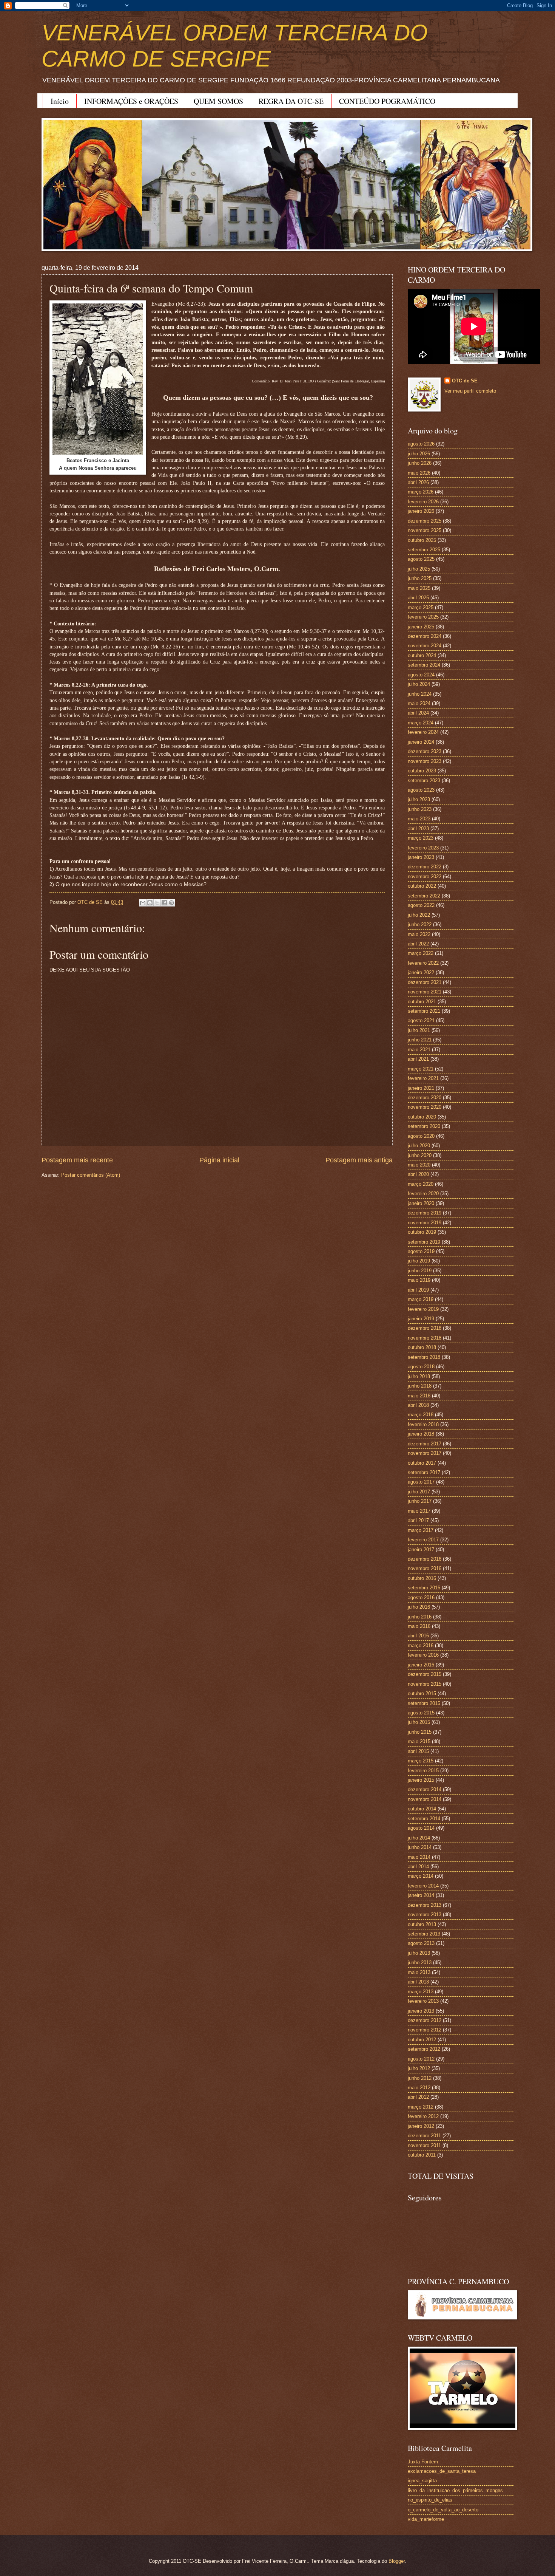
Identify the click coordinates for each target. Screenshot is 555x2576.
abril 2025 (418, 598)
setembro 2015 (424, 1703)
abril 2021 (418, 1059)
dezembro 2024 (425, 636)
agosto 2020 (421, 1136)
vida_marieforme (426, 2519)
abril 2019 (418, 1290)
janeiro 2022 (421, 972)
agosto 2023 (421, 790)
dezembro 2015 (425, 1674)
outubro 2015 (422, 1693)
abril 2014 (418, 1867)
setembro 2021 (424, 1011)
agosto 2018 (421, 1367)
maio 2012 (419, 2088)
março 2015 (421, 1761)
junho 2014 (420, 1847)
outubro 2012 (422, 2040)
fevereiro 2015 (423, 1771)
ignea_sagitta (422, 2481)
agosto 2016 (421, 1597)
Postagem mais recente (77, 1160)
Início (60, 101)
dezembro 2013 (425, 1905)
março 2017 (421, 1530)
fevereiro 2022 (423, 963)
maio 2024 (419, 703)
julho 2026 (419, 454)
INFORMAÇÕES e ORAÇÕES (131, 101)
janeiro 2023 (421, 857)
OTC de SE (465, 381)
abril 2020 (418, 1174)
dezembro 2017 (425, 1444)
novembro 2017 (425, 1453)
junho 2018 (420, 1386)
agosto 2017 (421, 1482)
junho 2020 (420, 1155)
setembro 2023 (424, 781)
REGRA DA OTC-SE (291, 101)
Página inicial (219, 1160)
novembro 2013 (425, 1915)
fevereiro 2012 (423, 2116)
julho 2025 (419, 569)
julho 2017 (419, 1492)
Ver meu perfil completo (470, 391)
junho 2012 (420, 2078)
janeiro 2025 (421, 627)
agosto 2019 (421, 1251)
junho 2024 (420, 694)
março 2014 (421, 1876)
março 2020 (421, 1184)
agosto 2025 (421, 559)
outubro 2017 (422, 1463)
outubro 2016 (422, 1578)
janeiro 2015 (421, 1780)
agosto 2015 (421, 1713)
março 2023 (421, 838)
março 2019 (421, 1299)
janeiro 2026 (421, 511)
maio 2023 (419, 819)
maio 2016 (419, 1626)
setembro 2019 (424, 1242)
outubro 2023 (422, 771)
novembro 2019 (425, 1223)
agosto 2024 (421, 675)
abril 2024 (418, 713)
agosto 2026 (421, 444)
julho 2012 (419, 2068)
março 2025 (421, 607)
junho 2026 (420, 463)
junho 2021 (420, 1040)
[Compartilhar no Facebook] (164, 903)
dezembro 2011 (424, 2136)
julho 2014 (419, 1838)
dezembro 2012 (425, 2020)
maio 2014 (419, 1857)
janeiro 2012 (421, 2126)
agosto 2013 (421, 1943)
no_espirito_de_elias (430, 2500)
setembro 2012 (424, 2049)
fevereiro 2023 (423, 848)
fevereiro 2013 (423, 2001)
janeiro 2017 (421, 1549)
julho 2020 (419, 1146)
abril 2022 (418, 944)
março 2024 (421, 723)
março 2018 (421, 1415)
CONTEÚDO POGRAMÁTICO (387, 101)
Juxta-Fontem (423, 2462)
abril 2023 (418, 828)
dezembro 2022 (425, 867)
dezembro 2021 (425, 982)
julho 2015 (419, 1722)
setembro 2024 (424, 665)
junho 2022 (420, 924)
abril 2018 (418, 1405)
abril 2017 (418, 1520)
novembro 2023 (425, 761)
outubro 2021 (422, 1002)
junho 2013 (420, 1963)
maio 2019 (419, 1280)
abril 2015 (418, 1751)
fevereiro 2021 (423, 1078)
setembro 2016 (424, 1588)
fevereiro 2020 (423, 1194)
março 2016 (421, 1645)
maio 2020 (419, 1165)
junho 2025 (420, 578)
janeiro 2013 (421, 2011)
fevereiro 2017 (423, 1540)
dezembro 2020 (425, 1098)
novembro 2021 (425, 992)
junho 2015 (420, 1732)
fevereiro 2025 (423, 617)
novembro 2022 (425, 876)
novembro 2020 (425, 1107)
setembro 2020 (424, 1126)
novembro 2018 (425, 1338)
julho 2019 (419, 1261)
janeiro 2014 (421, 1895)
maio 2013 (419, 1972)
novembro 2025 (425, 530)
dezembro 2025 (425, 521)
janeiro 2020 (421, 1203)
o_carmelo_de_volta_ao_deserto (443, 2510)
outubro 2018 (422, 1347)
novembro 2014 (425, 1799)
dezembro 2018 (425, 1328)
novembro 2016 (425, 1568)
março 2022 (421, 953)
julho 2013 (419, 1953)
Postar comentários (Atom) (91, 1175)
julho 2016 (419, 1607)
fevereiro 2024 (423, 732)
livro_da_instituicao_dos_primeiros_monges (455, 2490)
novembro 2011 (424, 2145)
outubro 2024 (422, 655)
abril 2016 (418, 1636)
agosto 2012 (421, 2059)
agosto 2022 (421, 905)
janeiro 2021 (421, 1088)
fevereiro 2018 (423, 1424)
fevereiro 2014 (423, 1886)
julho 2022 (419, 915)
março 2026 (421, 492)
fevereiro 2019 (423, 1309)
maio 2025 (419, 588)
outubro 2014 (422, 1809)
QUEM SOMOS (218, 101)
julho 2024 (419, 684)
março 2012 (421, 2107)
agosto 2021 (421, 1020)
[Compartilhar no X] (157, 903)
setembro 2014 (424, 1819)
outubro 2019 (422, 1232)
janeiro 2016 (421, 1665)
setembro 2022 (424, 896)
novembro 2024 (425, 646)
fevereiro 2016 (423, 1655)
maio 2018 (419, 1396)
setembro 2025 (424, 550)
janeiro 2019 (421, 1319)
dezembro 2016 (425, 1559)
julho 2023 (419, 799)
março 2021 (421, 1069)
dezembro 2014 (425, 1789)
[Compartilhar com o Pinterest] (171, 903)
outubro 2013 (422, 1924)
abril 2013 (418, 1982)
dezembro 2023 (425, 751)
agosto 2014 (421, 1828)
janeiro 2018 (421, 1434)
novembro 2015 (425, 1684)
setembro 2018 (424, 1357)
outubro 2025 (422, 540)
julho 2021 (419, 1030)
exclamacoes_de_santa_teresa (442, 2471)
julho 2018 (419, 1376)
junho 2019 (420, 1271)
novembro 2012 (425, 2030)
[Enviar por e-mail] (143, 903)
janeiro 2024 (421, 742)
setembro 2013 (424, 1934)
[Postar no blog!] (150, 903)
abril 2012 (418, 2097)
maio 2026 (419, 473)
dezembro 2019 (425, 1213)
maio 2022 (419, 934)
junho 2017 (420, 1501)
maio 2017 (419, 1511)
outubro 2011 (422, 2155)
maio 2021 (419, 1050)
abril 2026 (418, 482)
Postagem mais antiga (359, 1160)
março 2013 (421, 1992)
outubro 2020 (422, 1117)
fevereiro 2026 (423, 502)
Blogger (397, 2561)
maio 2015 (419, 1741)
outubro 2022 (422, 886)
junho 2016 (420, 1617)
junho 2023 (420, 809)
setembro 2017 (424, 1472)
